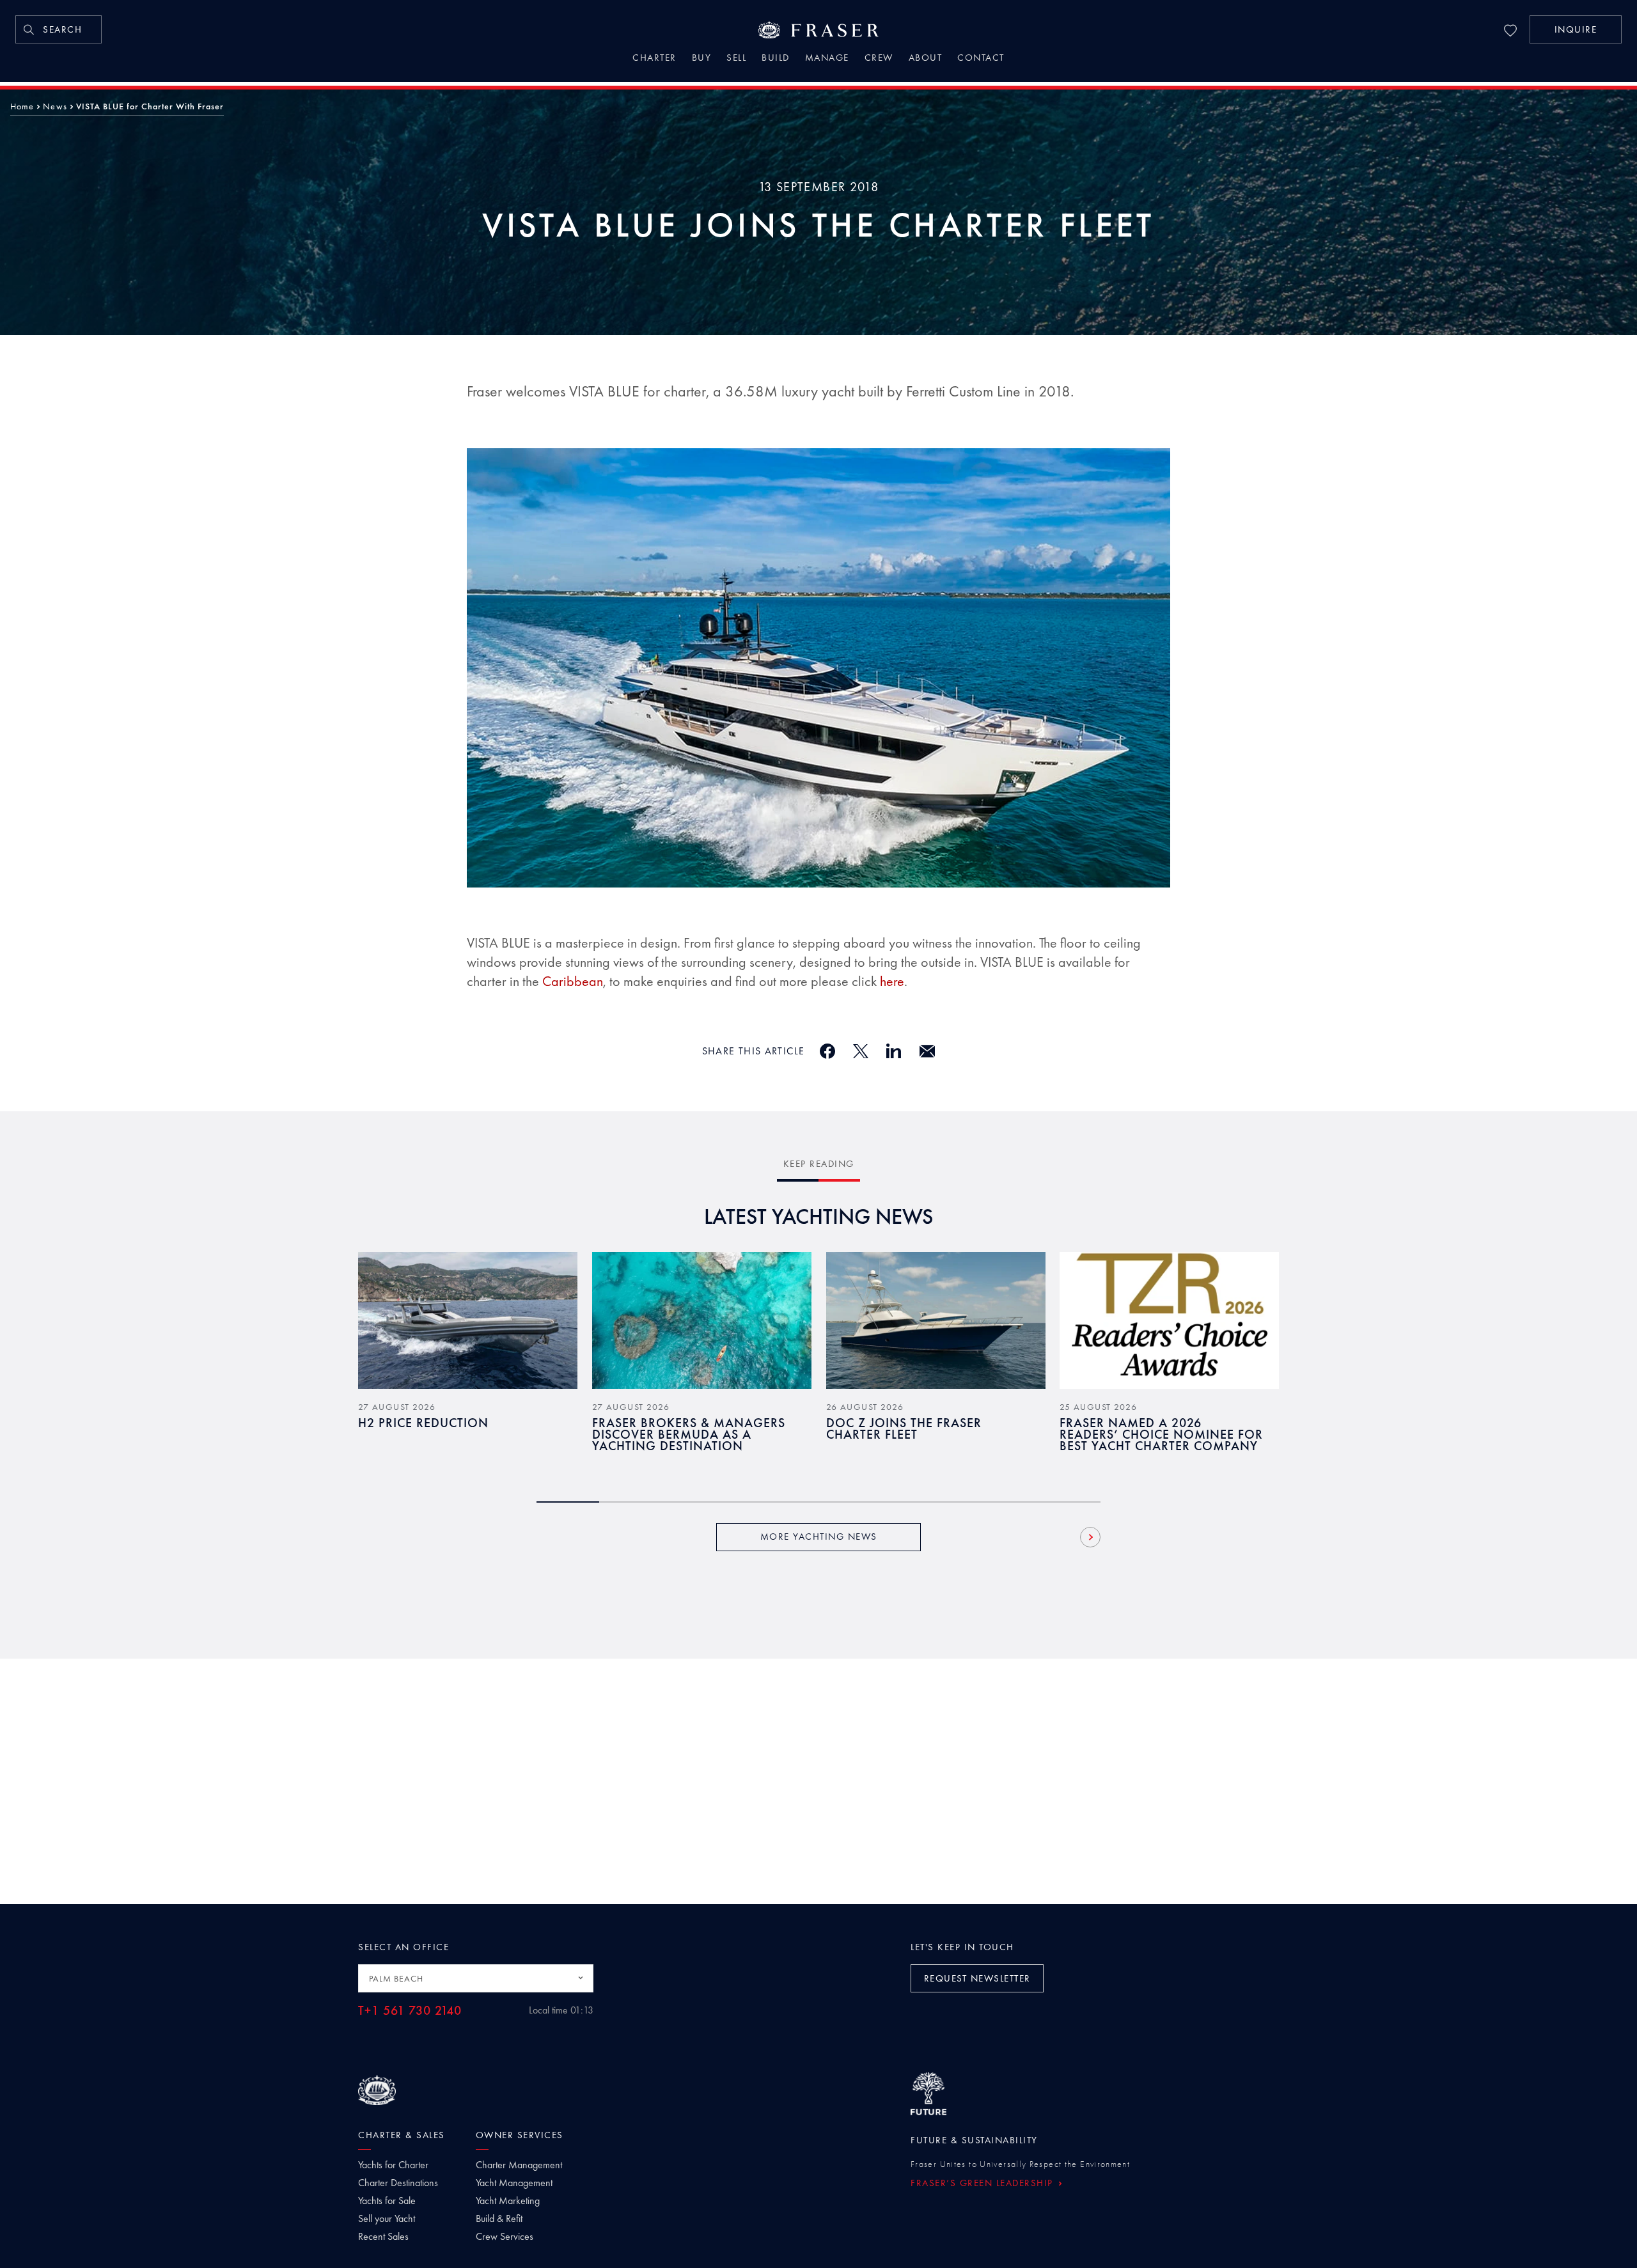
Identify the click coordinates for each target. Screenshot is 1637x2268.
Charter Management (519, 2165)
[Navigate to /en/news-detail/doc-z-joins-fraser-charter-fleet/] (936, 1320)
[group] (468, 1361)
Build (776, 59)
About (926, 59)
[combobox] (476, 1978)
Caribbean (573, 981)
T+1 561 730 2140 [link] (410, 2011)
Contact (981, 59)
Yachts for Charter (393, 2165)
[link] (59, 29)
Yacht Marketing (508, 2201)
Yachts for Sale (387, 2201)
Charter (654, 59)
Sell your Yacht (387, 2219)
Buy (702, 59)
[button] (1576, 29)
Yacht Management (514, 2183)
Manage (827, 59)
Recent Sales (383, 2237)
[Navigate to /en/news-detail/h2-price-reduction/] (468, 1320)
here (892, 981)
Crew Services (505, 2237)
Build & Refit (499, 2219)
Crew (879, 59)
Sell (736, 59)
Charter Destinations (398, 2183)
